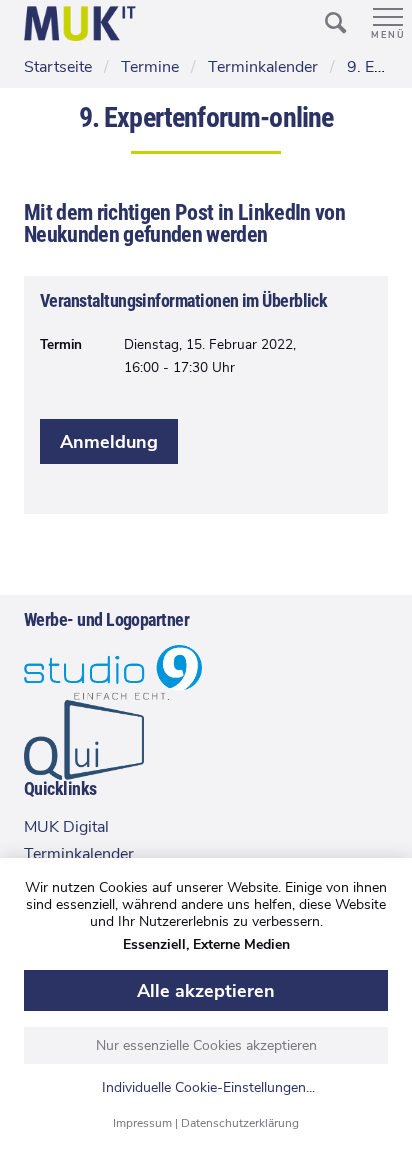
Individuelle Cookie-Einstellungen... (208, 1088)
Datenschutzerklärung (240, 1123)
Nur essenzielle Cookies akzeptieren (206, 1045)
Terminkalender (79, 854)
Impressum (142, 1123)
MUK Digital (66, 827)
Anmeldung (109, 442)
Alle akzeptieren (206, 991)
